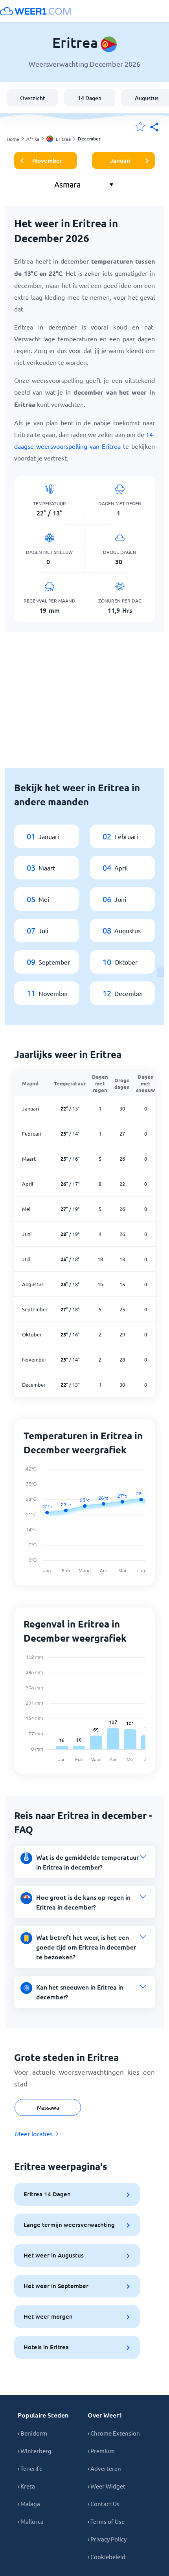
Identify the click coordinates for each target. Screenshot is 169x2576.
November (48, 160)
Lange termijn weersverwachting (69, 2225)
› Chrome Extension (114, 2433)
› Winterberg (35, 2451)
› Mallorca (31, 2521)
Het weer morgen (48, 2316)
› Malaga (29, 2504)
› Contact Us (104, 2504)
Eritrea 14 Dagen (47, 2194)
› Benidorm (32, 2433)
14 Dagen (90, 98)
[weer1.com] (35, 11)
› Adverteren (104, 2468)
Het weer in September (56, 2286)
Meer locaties (34, 2134)
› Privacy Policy (107, 2539)
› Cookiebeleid (107, 2557)
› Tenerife (30, 2468)
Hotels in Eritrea (46, 2347)
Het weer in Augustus (54, 2255)
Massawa (48, 2107)
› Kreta (26, 2486)
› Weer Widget (107, 2486)
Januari (120, 160)
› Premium (101, 2451)
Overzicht (33, 98)
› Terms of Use (106, 2521)
